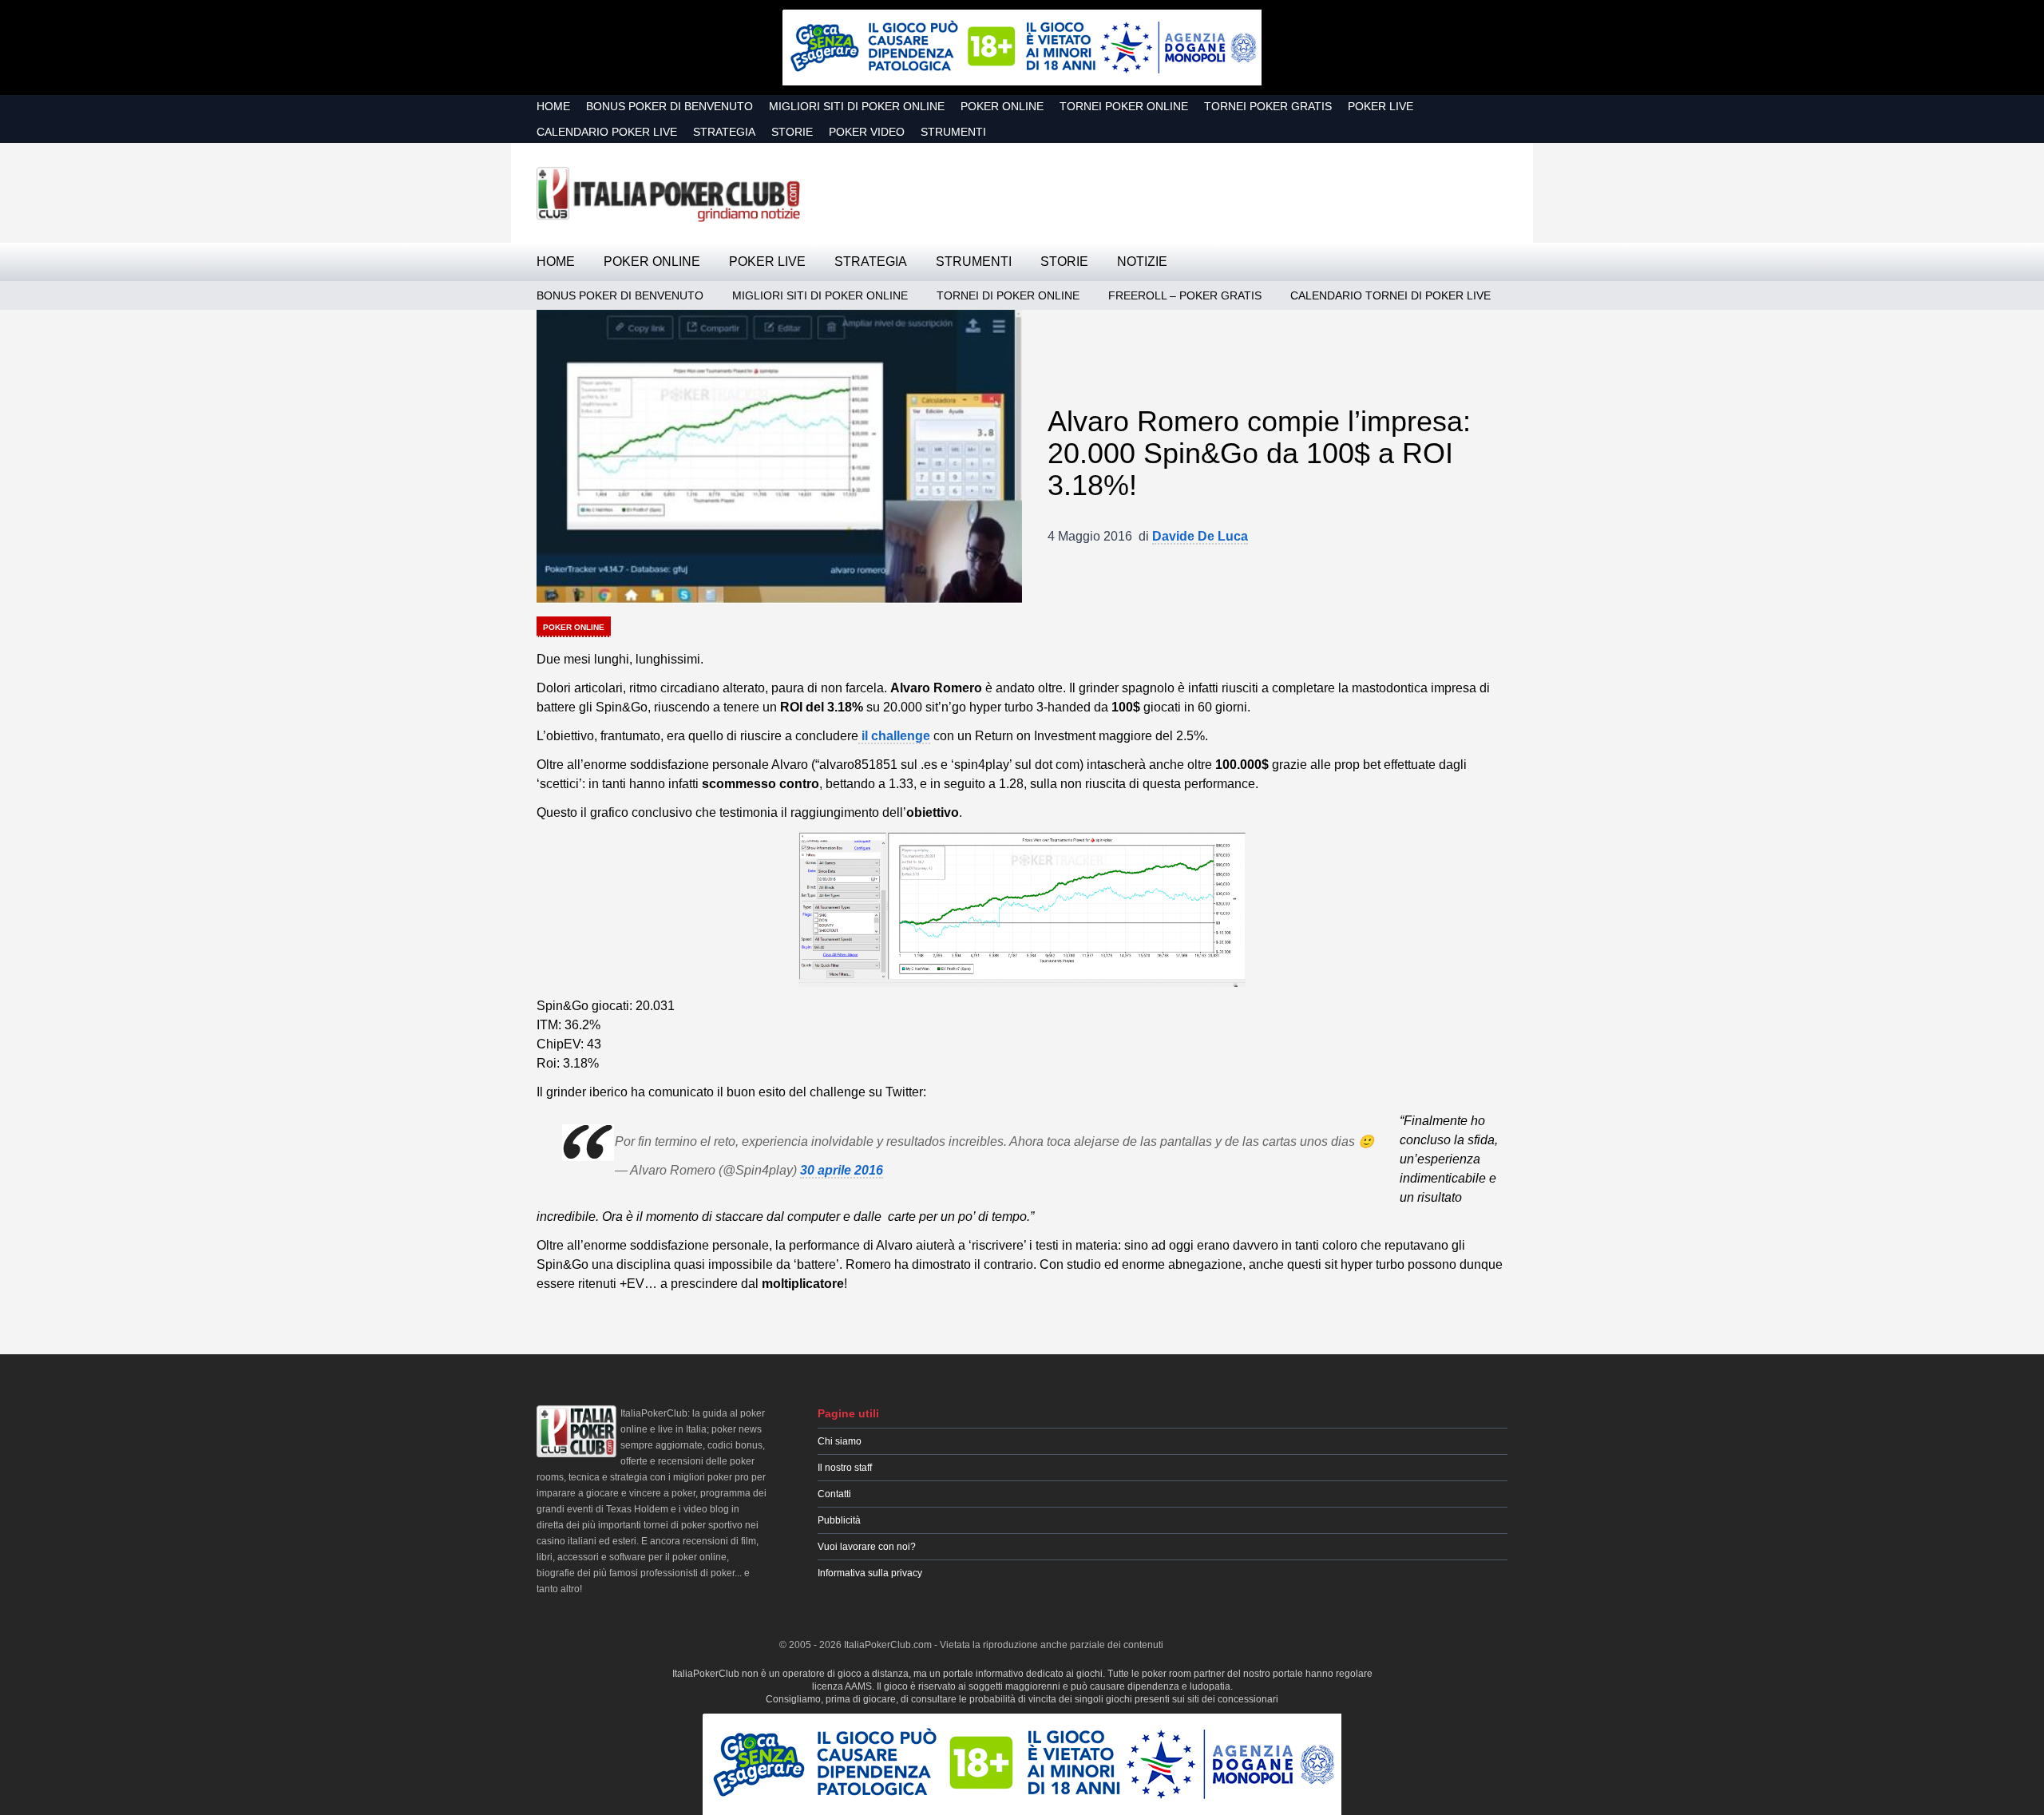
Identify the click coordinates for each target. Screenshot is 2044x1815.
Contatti (834, 1494)
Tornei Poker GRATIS (1268, 106)
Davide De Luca (1200, 536)
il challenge (894, 736)
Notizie (1142, 262)
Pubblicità (839, 1520)
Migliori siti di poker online (857, 106)
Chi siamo (840, 1441)
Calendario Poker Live (607, 132)
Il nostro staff (845, 1468)
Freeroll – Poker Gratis (1185, 295)
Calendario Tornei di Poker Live (1390, 295)
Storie (792, 132)
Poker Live (1380, 106)
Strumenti (953, 132)
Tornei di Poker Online (1008, 295)
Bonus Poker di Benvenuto (669, 106)
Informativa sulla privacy (870, 1573)
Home (553, 106)
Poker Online (1002, 106)
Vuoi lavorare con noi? (867, 1547)
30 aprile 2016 (842, 1170)
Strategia (724, 132)
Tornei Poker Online (1124, 106)
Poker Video (867, 132)
